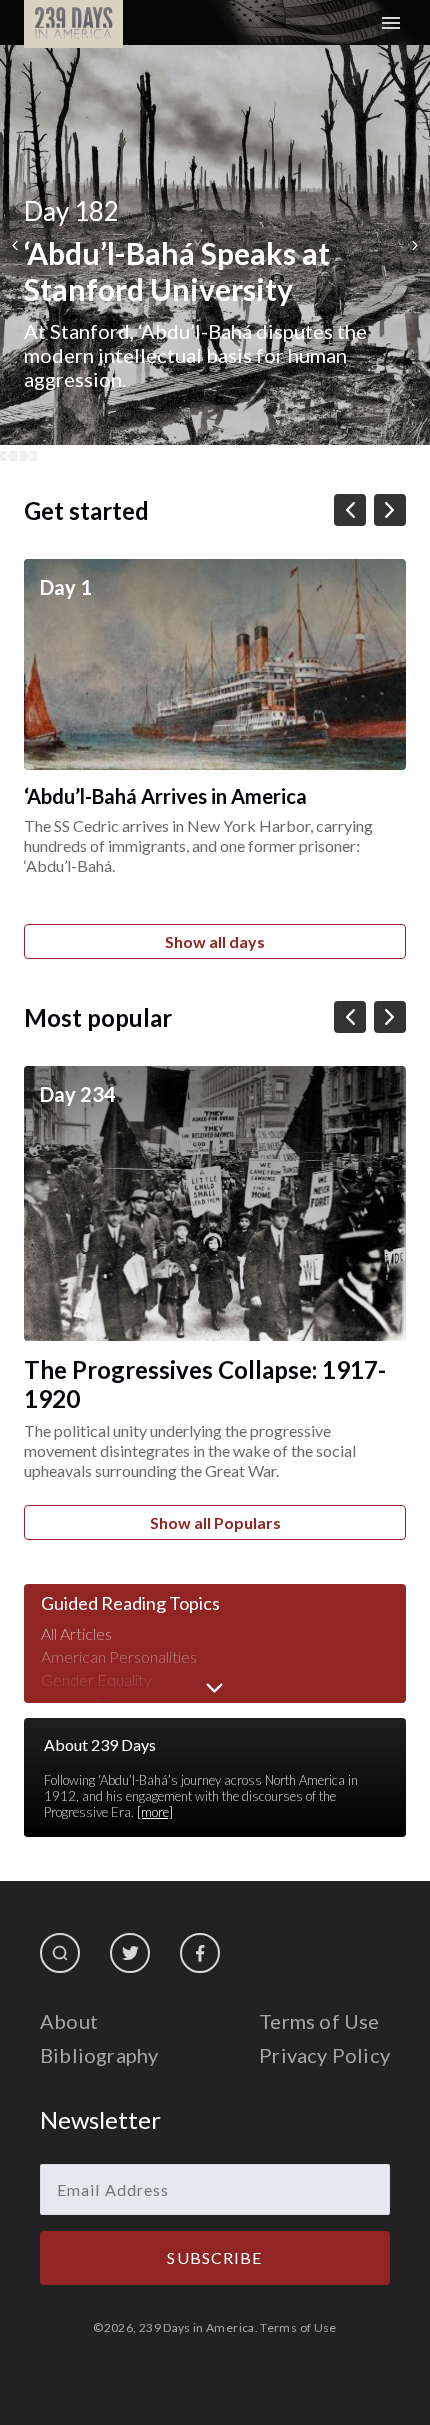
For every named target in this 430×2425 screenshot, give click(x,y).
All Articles (76, 1633)
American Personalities (119, 1656)
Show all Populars (215, 1522)
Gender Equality (96, 1679)
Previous (14, 245)
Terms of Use (319, 2021)
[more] (155, 1812)
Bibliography (99, 2055)
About (69, 2021)
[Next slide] (28, 456)
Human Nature (92, 1702)
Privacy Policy (324, 2055)
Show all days (215, 941)
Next (415, 245)
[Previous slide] (8, 456)
